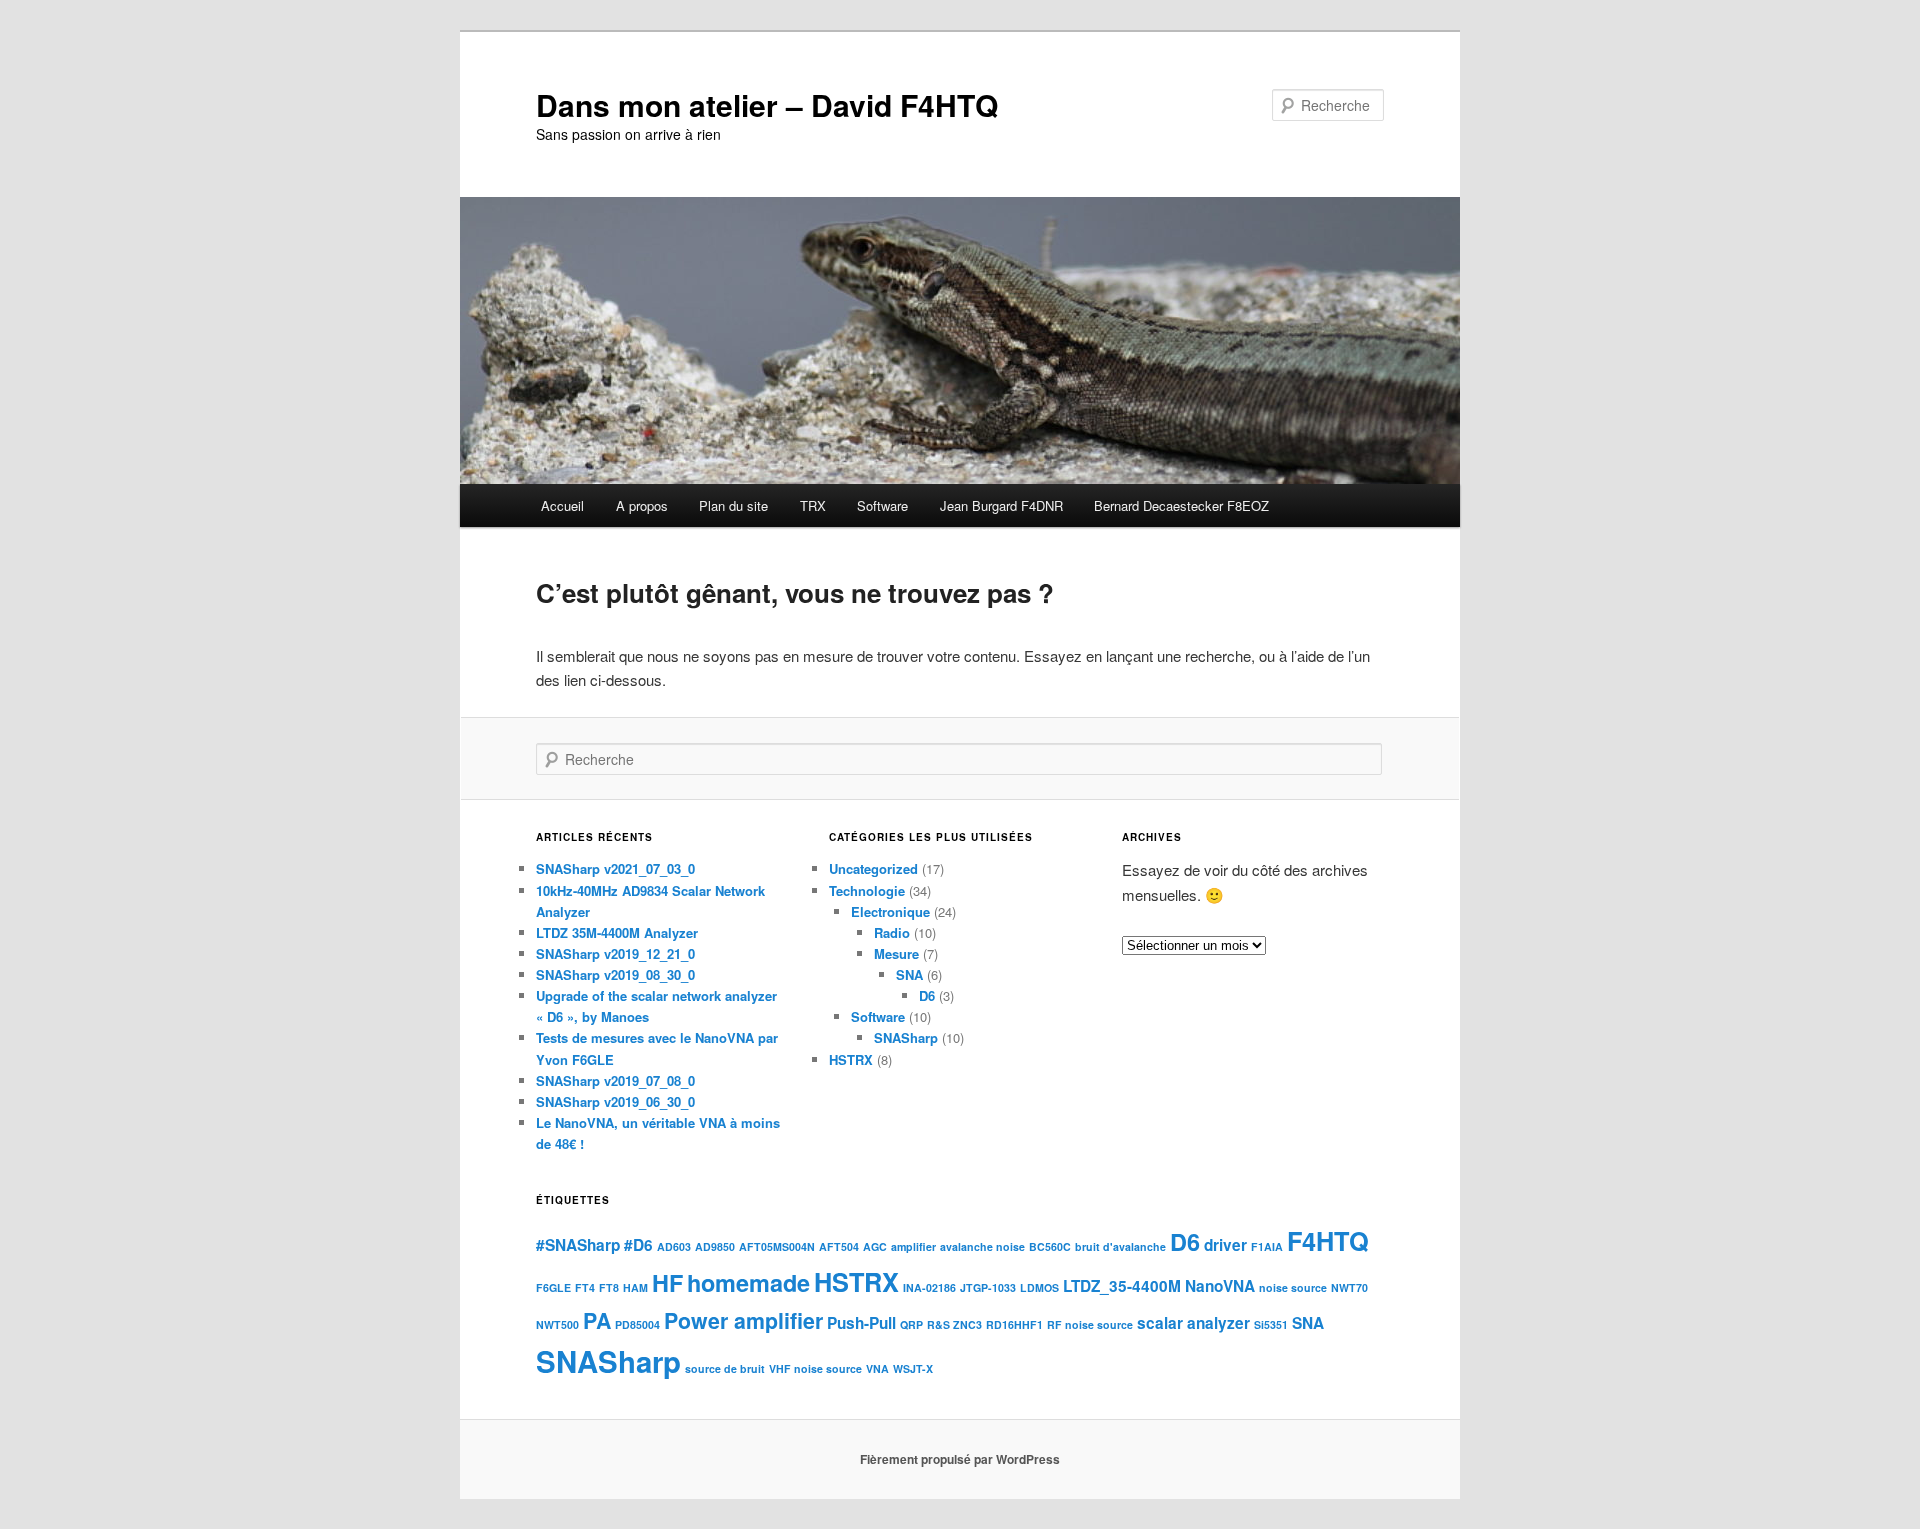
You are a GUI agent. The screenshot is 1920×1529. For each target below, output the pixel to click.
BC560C (1050, 1246)
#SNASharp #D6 (594, 1245)
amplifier (913, 1246)
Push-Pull (861, 1323)
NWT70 (1349, 1287)
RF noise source (1090, 1324)
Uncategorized (873, 868)
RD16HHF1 (1014, 1324)
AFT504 (839, 1246)
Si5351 (1271, 1324)
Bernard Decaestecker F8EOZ (1181, 505)
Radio (892, 932)
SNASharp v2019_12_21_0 (615, 953)
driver (1225, 1245)
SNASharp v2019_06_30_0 (615, 1101)
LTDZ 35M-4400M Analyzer (617, 932)
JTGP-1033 (988, 1287)
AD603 (674, 1246)
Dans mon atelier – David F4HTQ (767, 104)
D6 (927, 995)
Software (882, 505)
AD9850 (715, 1246)
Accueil (562, 505)
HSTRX (851, 1059)
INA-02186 (929, 1287)
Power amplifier (743, 1320)
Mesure (896, 953)
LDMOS (1039, 1287)
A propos (642, 505)
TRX (813, 505)
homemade (748, 1282)
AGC (875, 1246)
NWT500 (557, 1324)
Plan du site (733, 505)
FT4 (585, 1287)
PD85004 (637, 1324)
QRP (911, 1324)
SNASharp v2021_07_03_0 (615, 868)
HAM (635, 1287)
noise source (1293, 1287)
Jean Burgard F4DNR (1001, 505)
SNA (909, 974)
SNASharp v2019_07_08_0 (615, 1080)
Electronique (890, 911)
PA (597, 1320)
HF (667, 1282)
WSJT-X (913, 1368)
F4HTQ (1328, 1241)
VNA (877, 1368)
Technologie (867, 890)
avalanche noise (982, 1246)
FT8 (609, 1287)
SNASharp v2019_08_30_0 (615, 974)
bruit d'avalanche (1120, 1246)
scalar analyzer (1193, 1323)
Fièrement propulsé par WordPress (960, 1459)
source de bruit (725, 1368)
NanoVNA (1220, 1286)
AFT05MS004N (777, 1246)
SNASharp (906, 1037)
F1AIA (1267, 1246)
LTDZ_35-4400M (1122, 1286)
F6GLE (553, 1287)
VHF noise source (815, 1368)
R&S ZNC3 (954, 1324)
